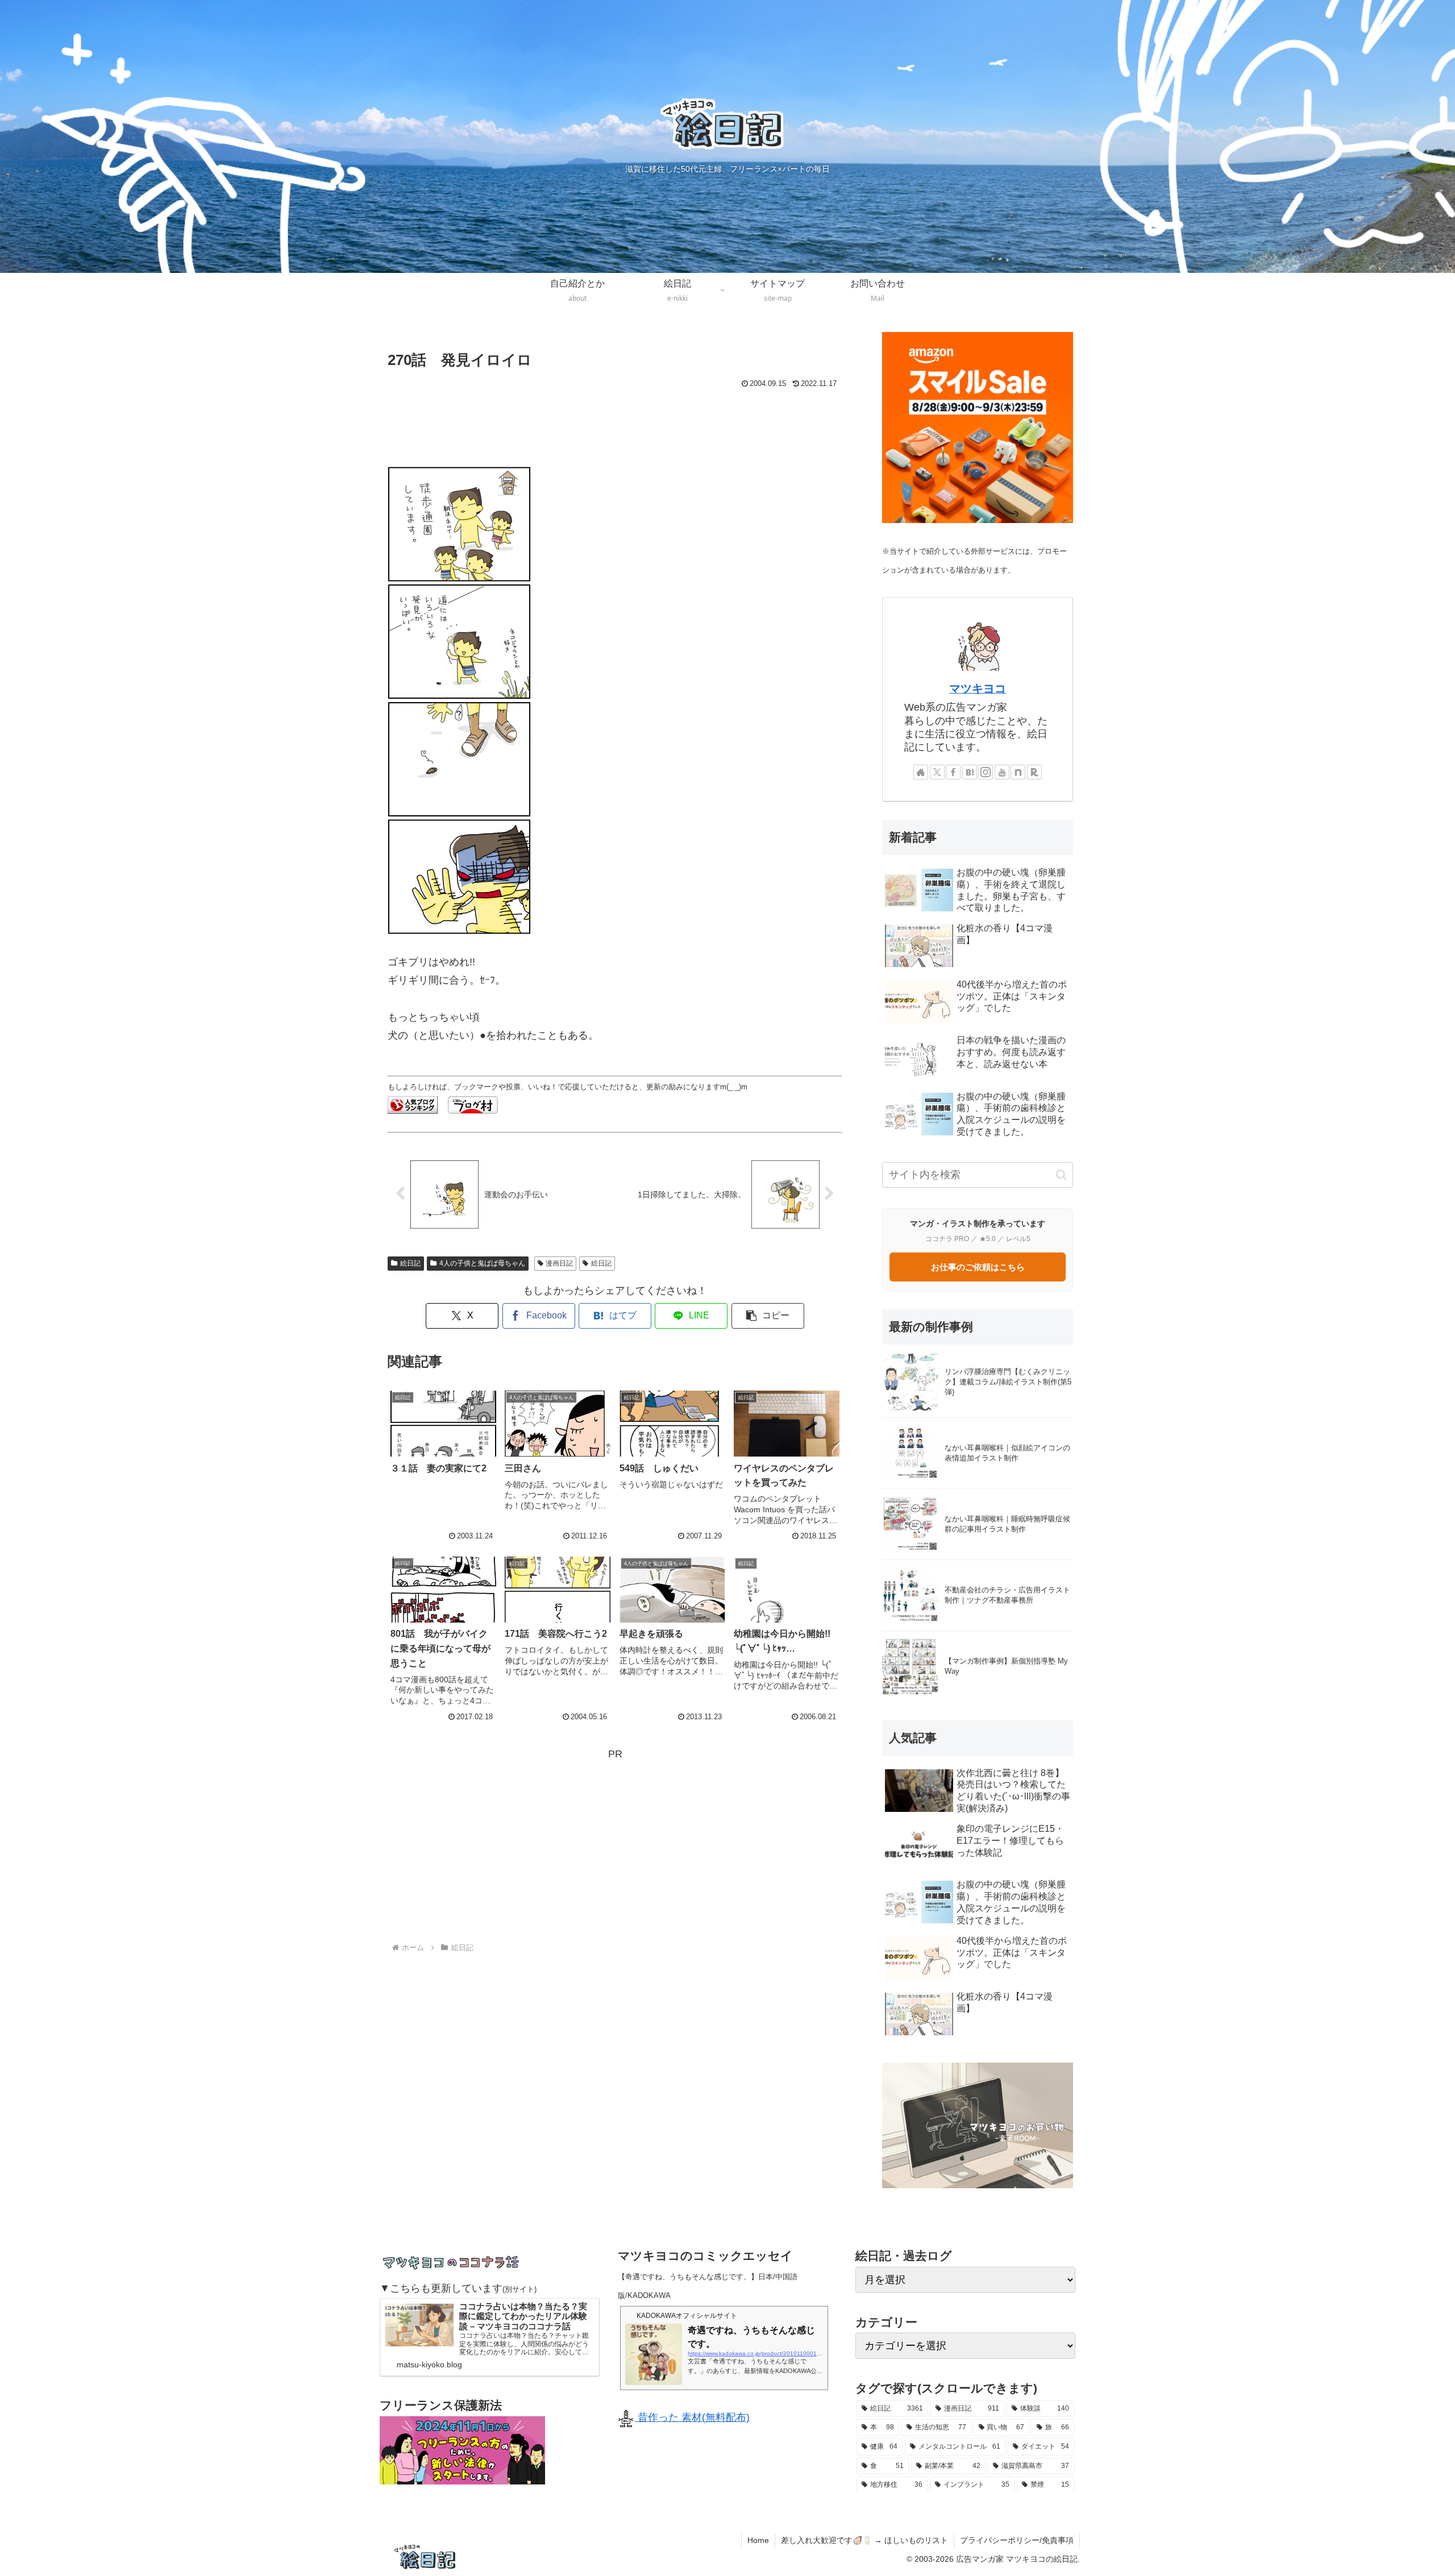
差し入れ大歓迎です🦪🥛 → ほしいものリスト (864, 2540)
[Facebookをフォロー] (953, 772)
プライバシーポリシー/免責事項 (1017, 2540)
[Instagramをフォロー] (986, 772)
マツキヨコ (978, 688)
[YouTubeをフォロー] (1002, 772)
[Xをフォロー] (937, 772)
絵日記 (410, 1263)
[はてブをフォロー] (970, 772)
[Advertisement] (615, 423)
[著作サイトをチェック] (921, 772)
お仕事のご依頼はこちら (978, 1267)
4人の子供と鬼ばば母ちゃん (482, 1263)
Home (758, 2540)
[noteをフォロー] (1018, 772)
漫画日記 (559, 1263)
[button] (768, 1316)
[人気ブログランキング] (413, 1104)
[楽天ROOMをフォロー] (1034, 772)
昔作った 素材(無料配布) (692, 2417)
